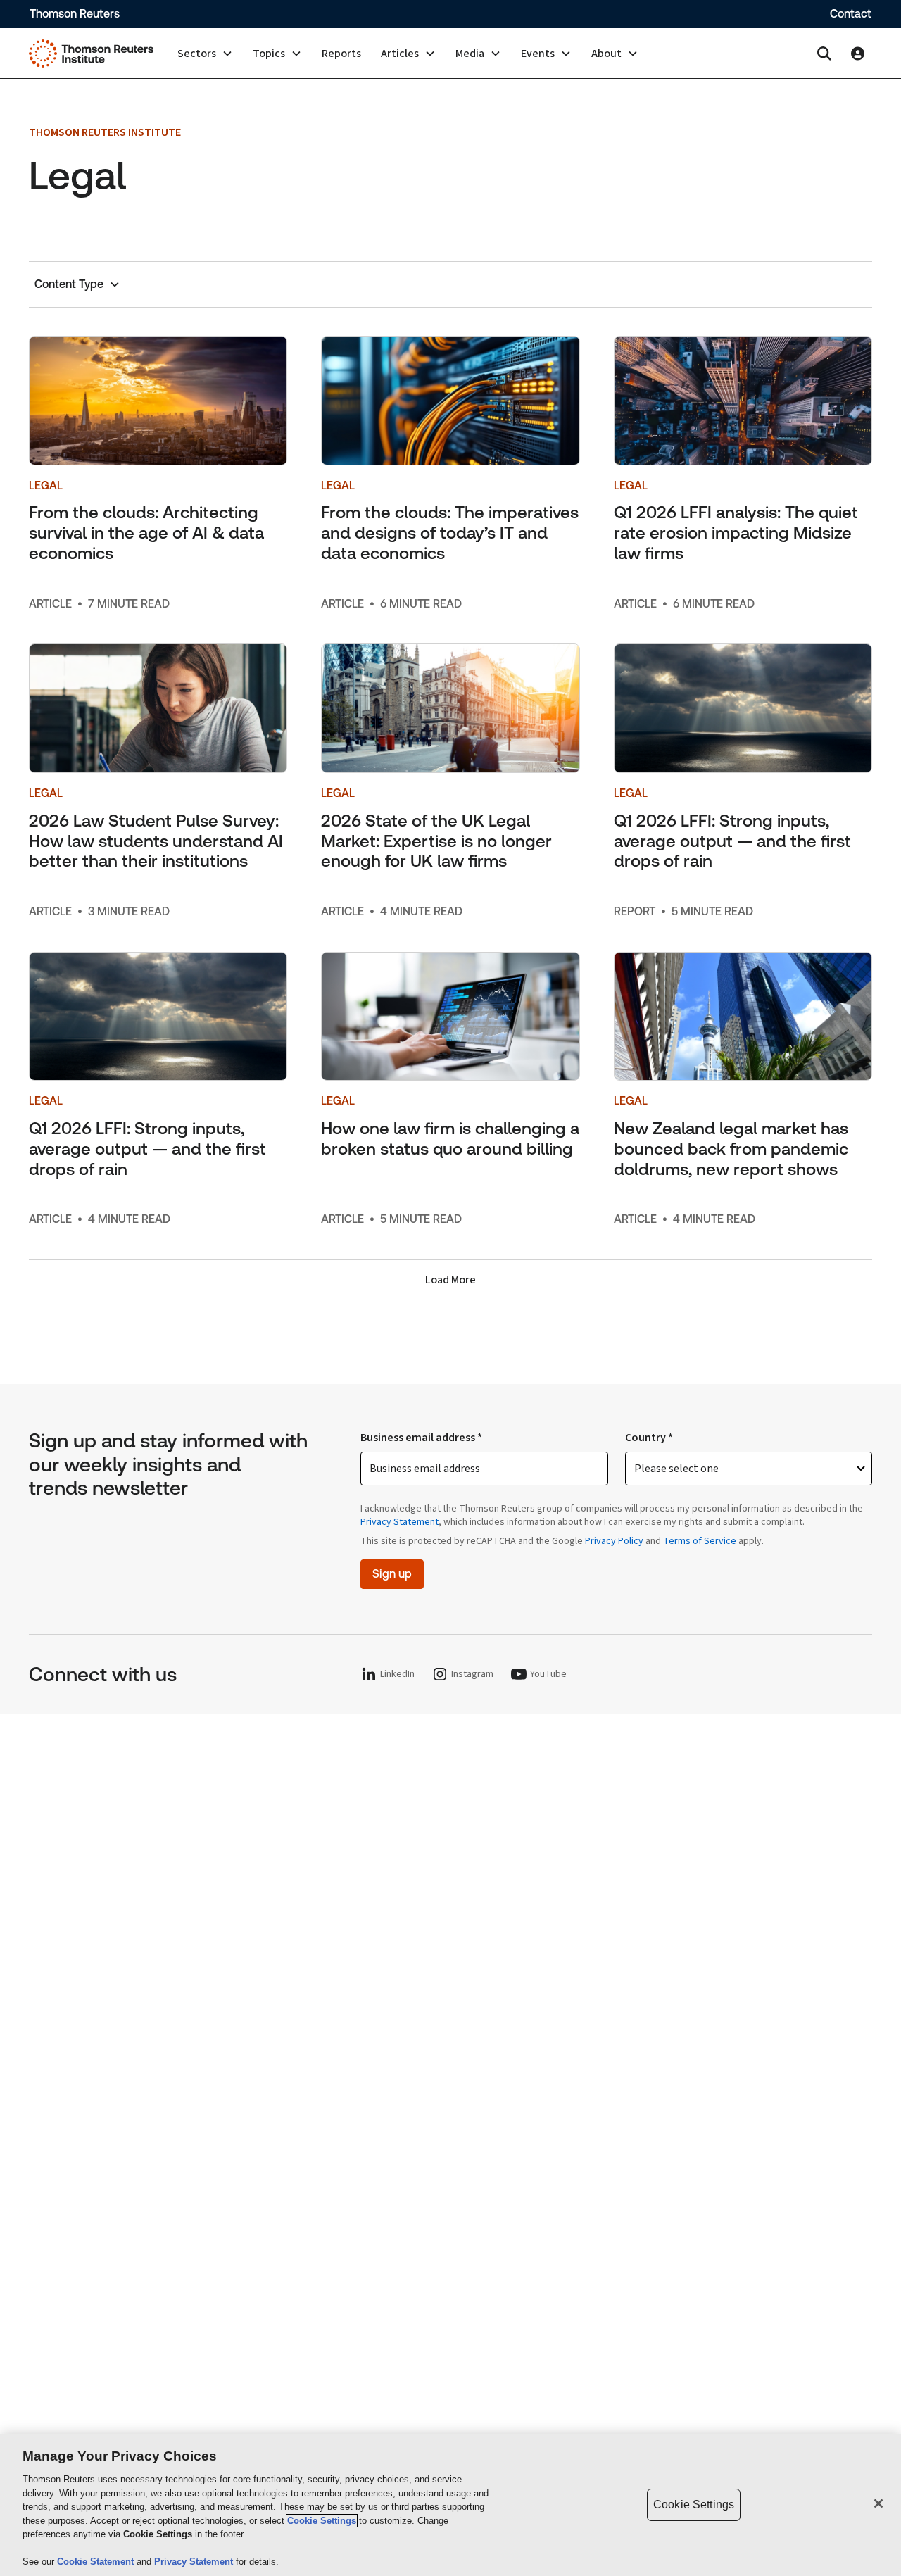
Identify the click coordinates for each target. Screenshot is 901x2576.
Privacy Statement (399, 1522)
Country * (649, 1438)
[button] (205, 54)
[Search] (824, 54)
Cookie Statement (97, 2562)
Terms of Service (700, 1541)
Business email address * (421, 1438)
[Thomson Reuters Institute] (91, 54)
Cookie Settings (322, 2521)
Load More (450, 1280)
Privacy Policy (614, 1541)
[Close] (878, 2503)
